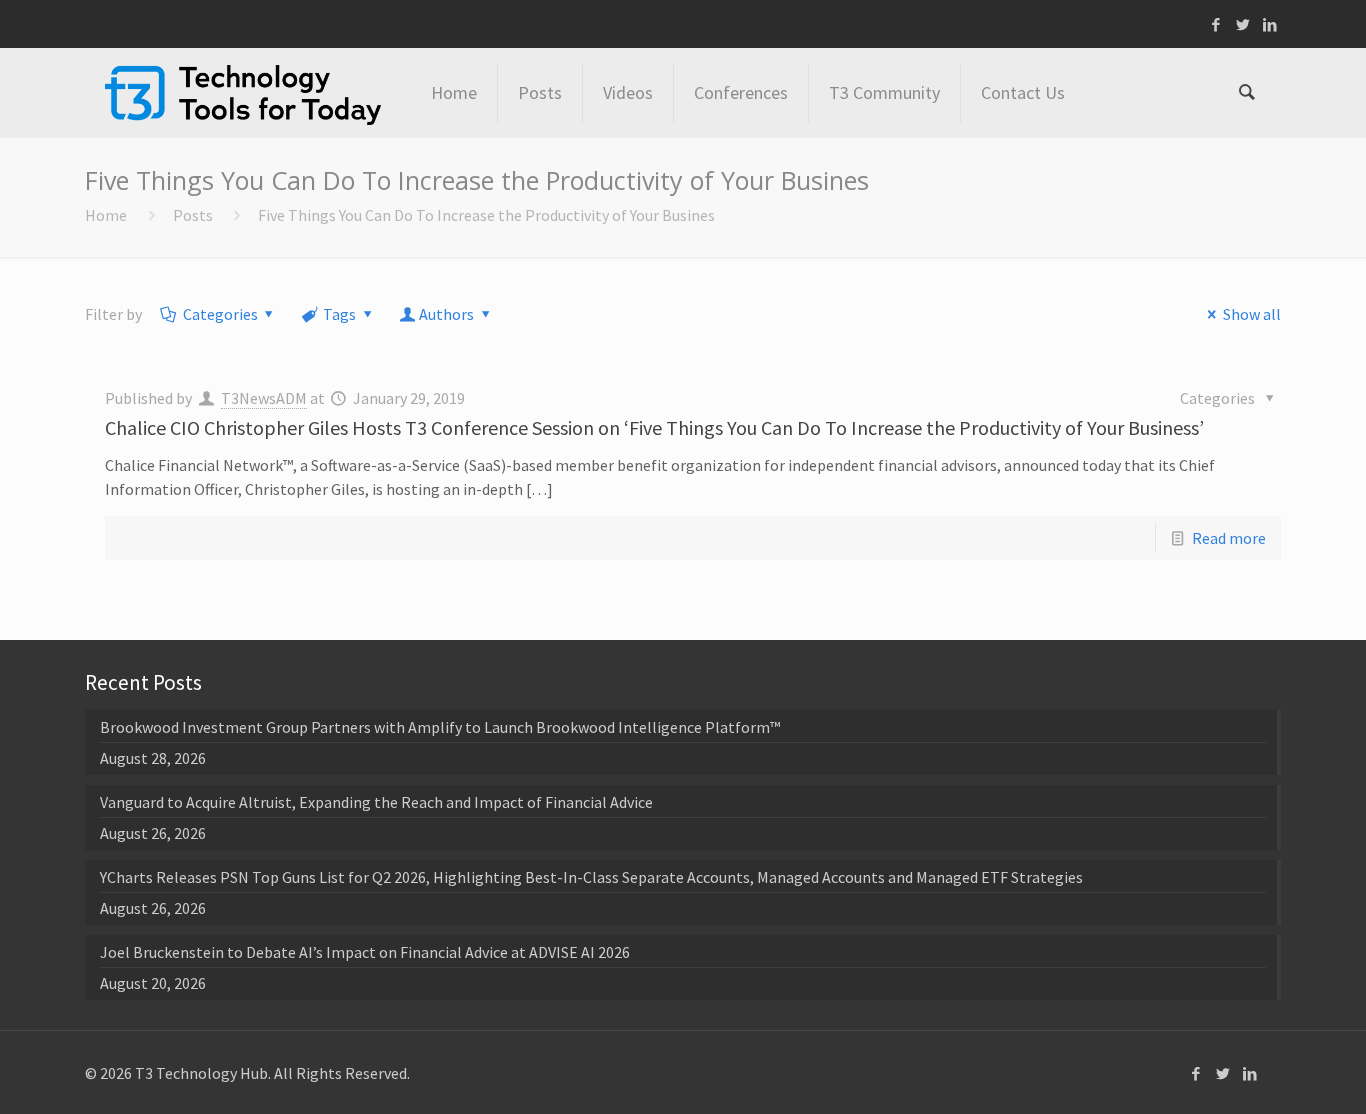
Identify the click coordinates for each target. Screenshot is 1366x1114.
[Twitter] (1243, 24)
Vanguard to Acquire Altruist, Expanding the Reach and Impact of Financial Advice (376, 802)
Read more (1229, 538)
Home (106, 215)
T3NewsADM (264, 398)
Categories (220, 314)
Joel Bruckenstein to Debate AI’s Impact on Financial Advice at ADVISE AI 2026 (365, 952)
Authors (446, 314)
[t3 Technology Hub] (243, 93)
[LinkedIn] (1270, 24)
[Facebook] (1216, 24)
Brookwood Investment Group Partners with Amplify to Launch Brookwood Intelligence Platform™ (440, 727)
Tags (339, 314)
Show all (1251, 314)
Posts (193, 215)
